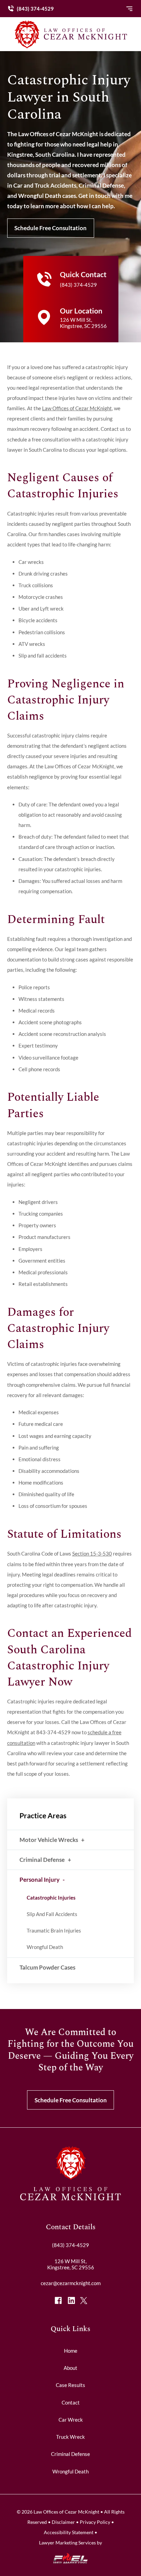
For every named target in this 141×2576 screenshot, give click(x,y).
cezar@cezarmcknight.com (71, 2283)
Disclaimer (63, 2522)
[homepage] (70, 2198)
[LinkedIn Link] (71, 2300)
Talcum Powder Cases (47, 1967)
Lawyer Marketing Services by (70, 2543)
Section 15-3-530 (92, 1553)
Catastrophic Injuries (51, 1898)
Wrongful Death (45, 1947)
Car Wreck (71, 2420)
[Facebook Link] (58, 2300)
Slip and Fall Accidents (52, 1914)
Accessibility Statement (69, 2532)
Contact (71, 2402)
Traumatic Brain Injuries (54, 1930)
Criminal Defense (42, 1860)
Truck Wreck (70, 2437)
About (70, 2368)
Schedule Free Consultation (50, 228)
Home (71, 2351)
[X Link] (84, 2300)
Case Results (70, 2385)
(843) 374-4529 (35, 9)
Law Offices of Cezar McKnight (77, 408)
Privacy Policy (95, 2522)
